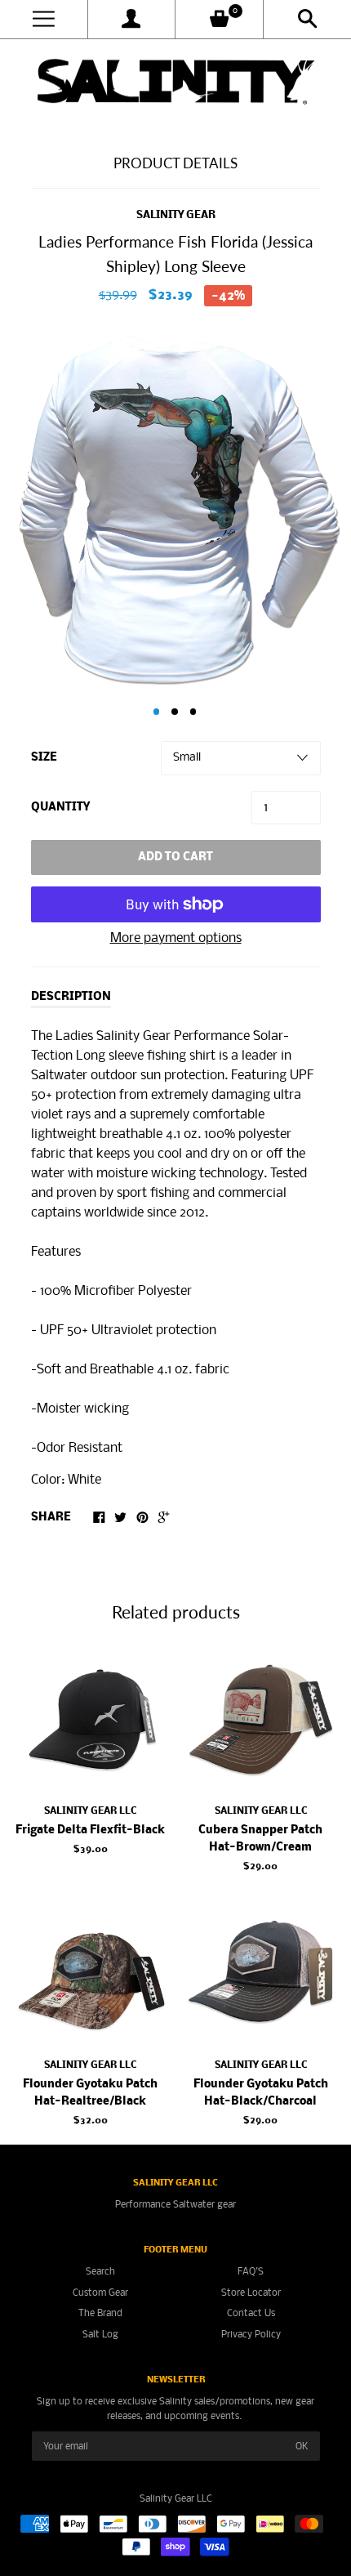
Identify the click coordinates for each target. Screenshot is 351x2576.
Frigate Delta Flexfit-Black (90, 1830)
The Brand (100, 2313)
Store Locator (251, 2293)
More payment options (176, 938)
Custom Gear (100, 2293)
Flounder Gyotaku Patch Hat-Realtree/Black (90, 2093)
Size (44, 758)
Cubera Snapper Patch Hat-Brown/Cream (260, 1839)
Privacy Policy (251, 2335)
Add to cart (175, 857)
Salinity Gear (176, 215)
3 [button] (193, 712)
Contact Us (251, 2313)
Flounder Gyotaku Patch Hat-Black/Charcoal (261, 2093)
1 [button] (157, 712)
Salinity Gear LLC (90, 1811)
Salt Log (100, 2335)
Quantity (60, 808)
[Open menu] (44, 19)
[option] (175, 508)
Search (100, 2272)
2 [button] (175, 712)
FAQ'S (251, 2272)
